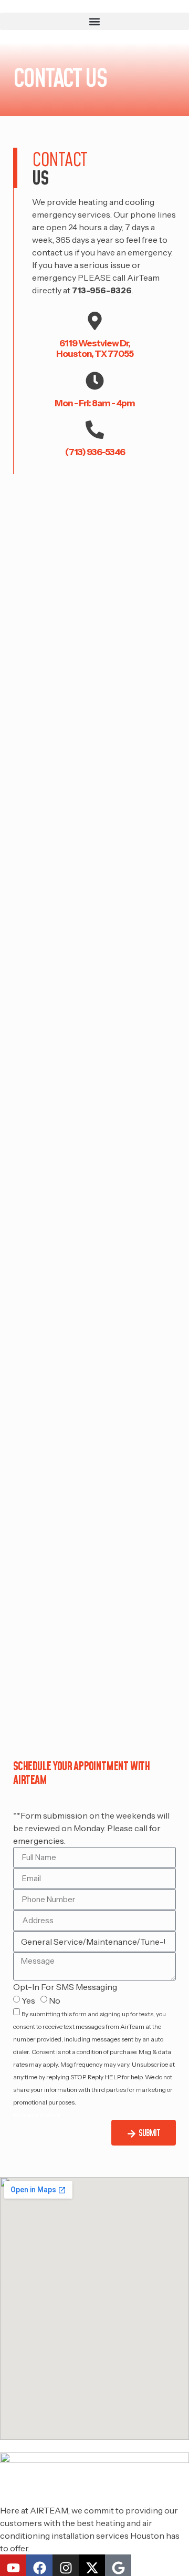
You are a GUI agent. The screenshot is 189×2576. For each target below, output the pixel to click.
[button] (94, 21)
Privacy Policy (37, 2115)
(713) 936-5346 (95, 452)
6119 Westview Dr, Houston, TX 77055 (95, 348)
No (55, 2000)
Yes (28, 2000)
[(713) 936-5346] (95, 430)
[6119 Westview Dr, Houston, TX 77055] (95, 321)
